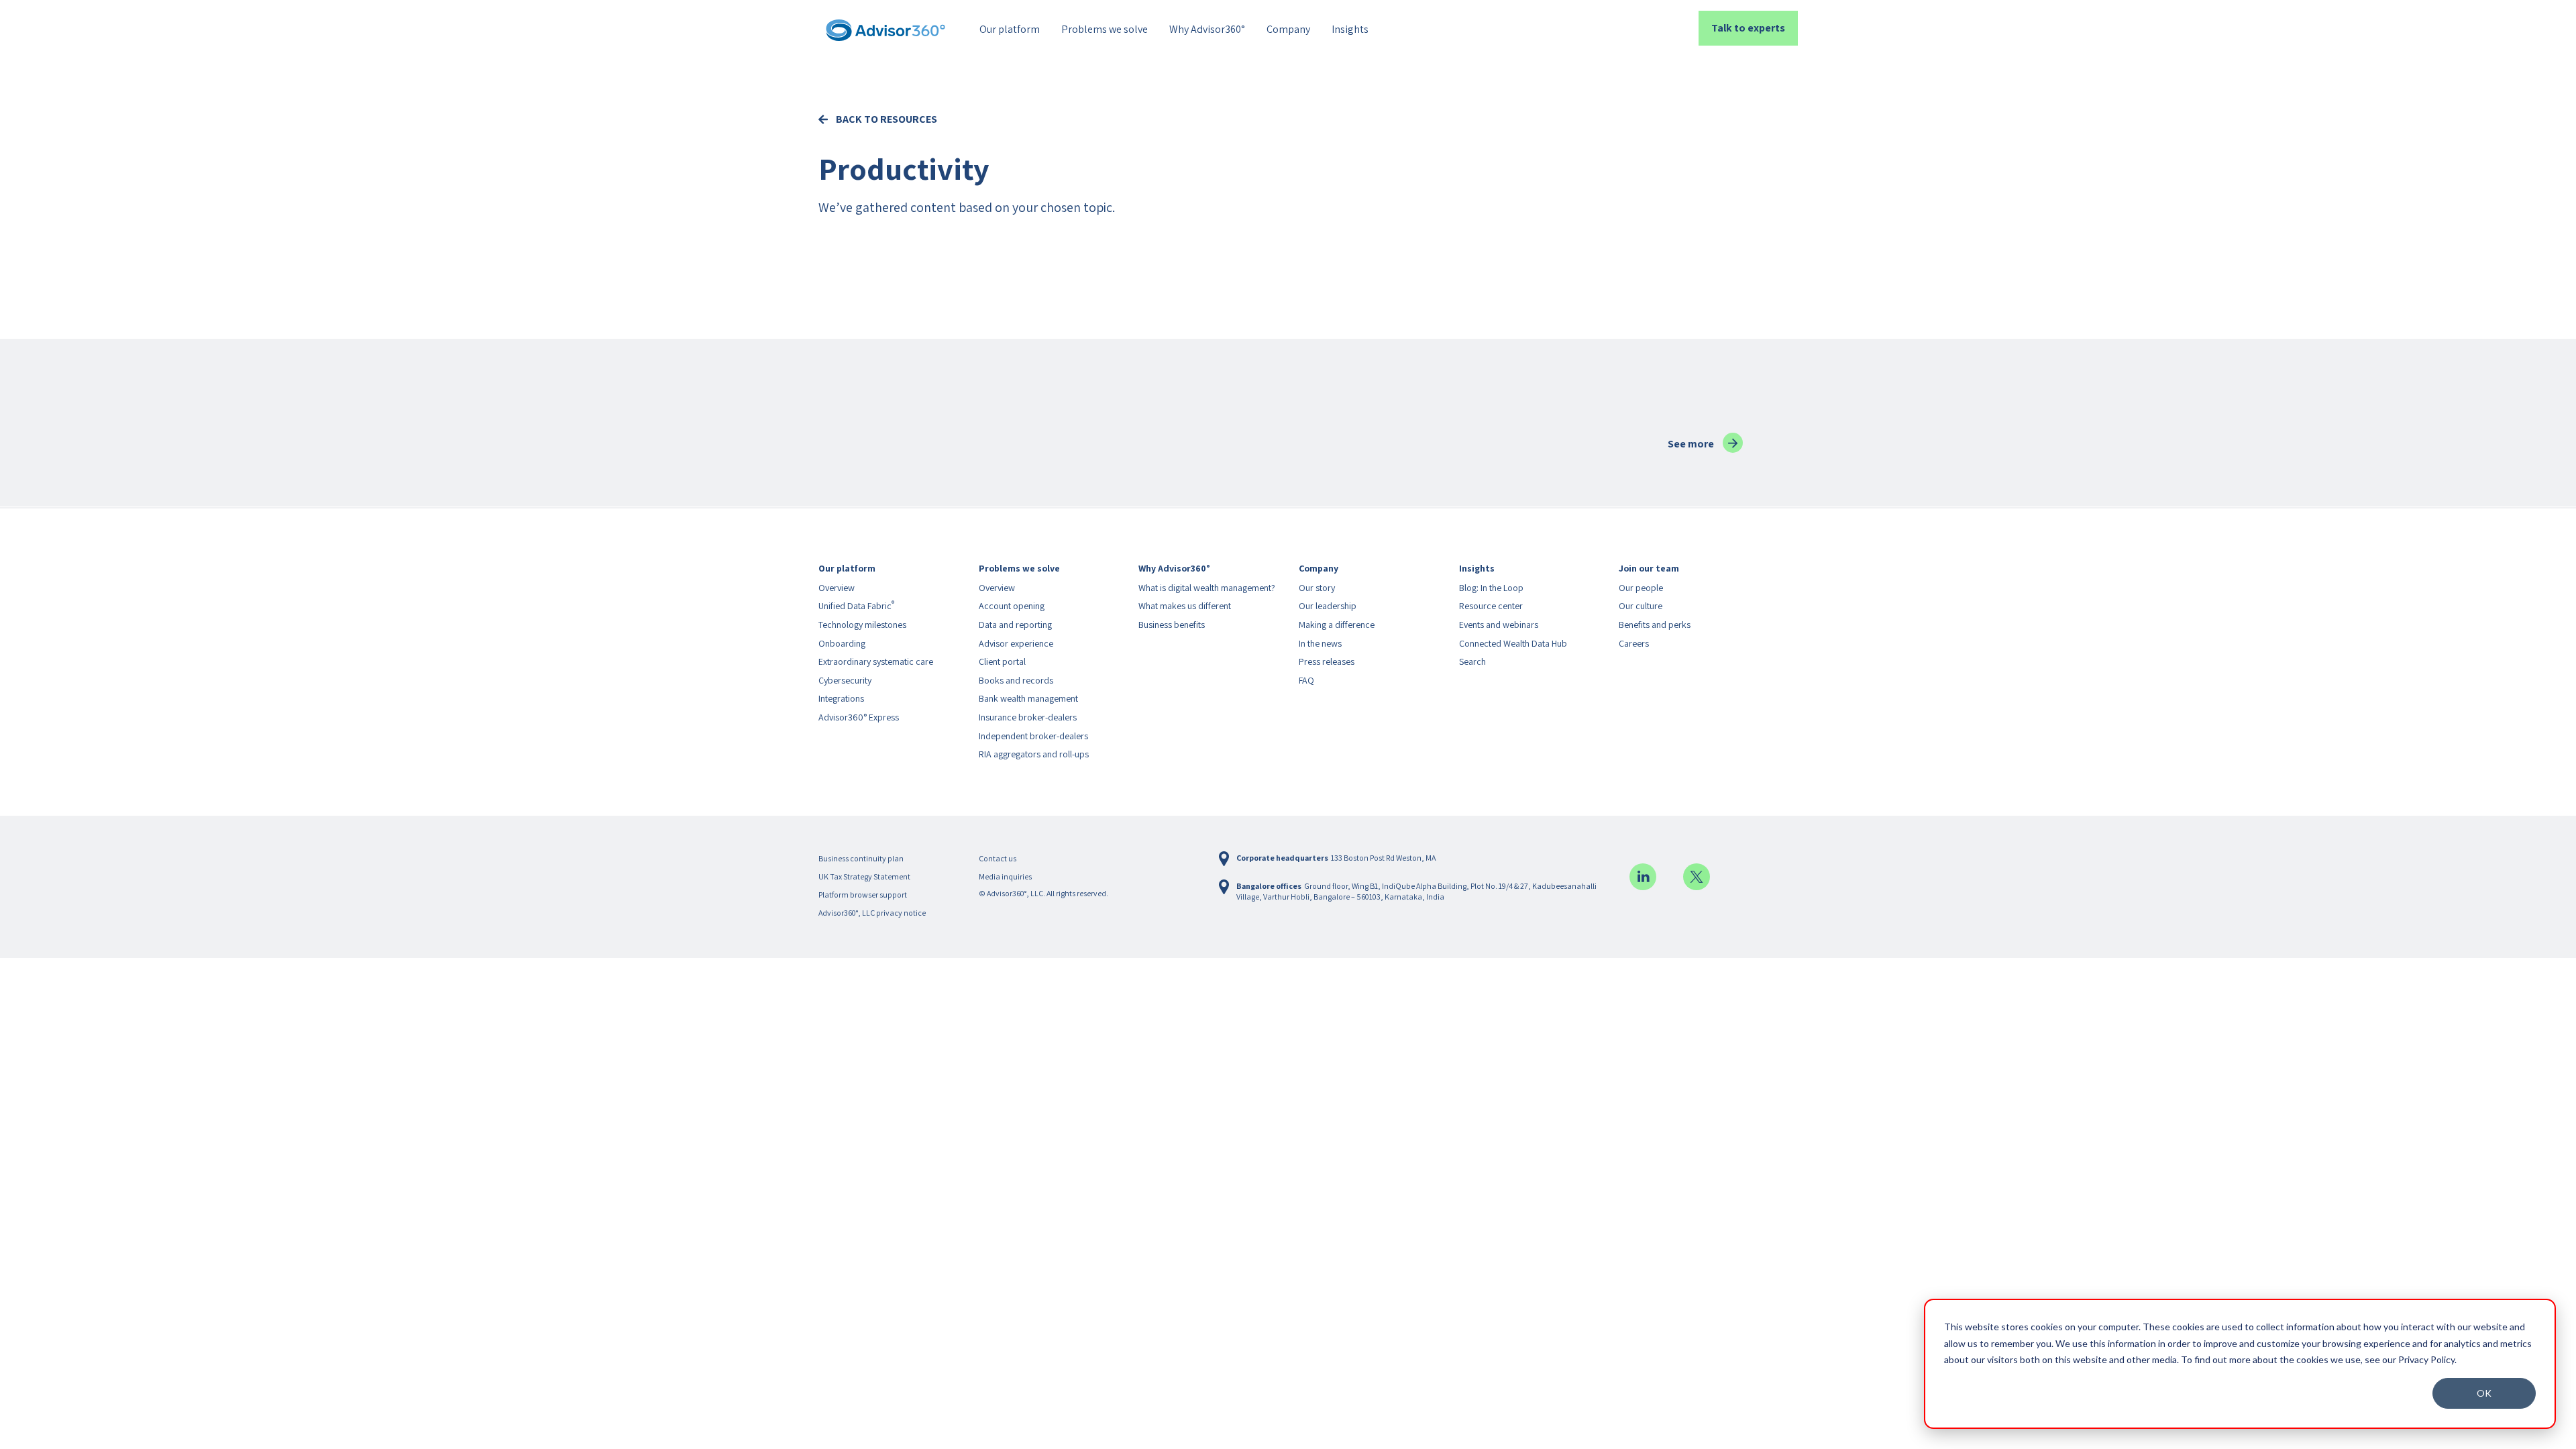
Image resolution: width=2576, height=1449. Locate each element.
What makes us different (1185, 606)
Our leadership (1328, 606)
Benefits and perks (1655, 625)
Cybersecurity (845, 680)
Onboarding (842, 643)
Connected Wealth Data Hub (1513, 643)
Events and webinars (1499, 625)
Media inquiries (1005, 876)
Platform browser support (863, 895)
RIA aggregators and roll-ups (1034, 754)
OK (2484, 1393)
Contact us (998, 858)
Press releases (1327, 661)
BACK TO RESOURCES (887, 120)
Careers (1634, 643)
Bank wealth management (1028, 698)
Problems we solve (1105, 29)
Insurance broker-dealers (1028, 717)
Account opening (1012, 606)
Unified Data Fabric (856, 606)
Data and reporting (1015, 625)
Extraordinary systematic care (876, 661)
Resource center (1491, 606)
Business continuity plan (861, 858)
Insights (1350, 29)
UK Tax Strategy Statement (864, 876)
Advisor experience (1016, 643)
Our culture (1641, 606)
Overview (837, 588)
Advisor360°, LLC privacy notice (872, 913)
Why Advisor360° (1207, 29)
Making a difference (1337, 625)
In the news (1320, 643)
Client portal (1002, 661)
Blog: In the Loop (1491, 588)
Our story (1317, 588)
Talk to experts (1748, 28)
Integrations (841, 698)
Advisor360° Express (859, 717)
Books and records (1016, 680)
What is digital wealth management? (1207, 588)
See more (1705, 444)
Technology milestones (862, 625)
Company (1288, 29)
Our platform (1010, 29)
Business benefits (1172, 625)
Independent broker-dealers (1033, 736)
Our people (1641, 588)
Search (1472, 661)
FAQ (1306, 680)
